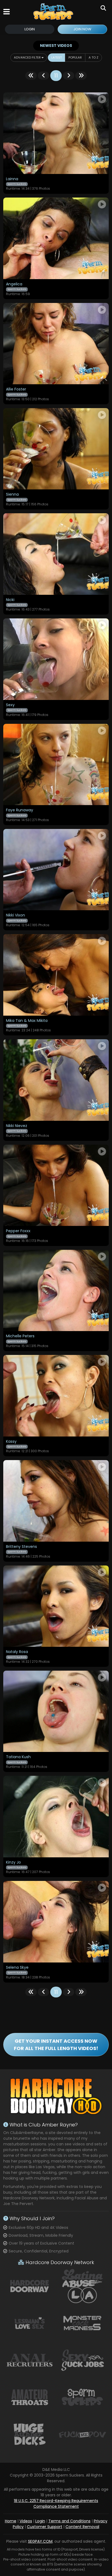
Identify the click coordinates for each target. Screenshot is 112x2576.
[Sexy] (56, 659)
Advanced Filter (28, 57)
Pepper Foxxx (18, 1231)
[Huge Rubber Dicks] (30, 2434)
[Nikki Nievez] (56, 1080)
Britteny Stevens (21, 1547)
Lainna (12, 179)
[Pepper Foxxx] (56, 1185)
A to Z (94, 57)
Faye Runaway (20, 810)
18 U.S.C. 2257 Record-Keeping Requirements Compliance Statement (56, 2504)
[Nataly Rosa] (56, 1606)
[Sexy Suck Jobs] (82, 2360)
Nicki (10, 600)
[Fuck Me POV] (82, 2434)
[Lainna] (56, 133)
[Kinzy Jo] (56, 1816)
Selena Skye (17, 1968)
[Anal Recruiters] (30, 2360)
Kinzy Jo (13, 1862)
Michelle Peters (20, 1336)
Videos (26, 2521)
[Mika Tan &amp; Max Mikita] (56, 975)
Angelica (14, 284)
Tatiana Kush (18, 1757)
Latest (57, 57)
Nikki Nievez (17, 1126)
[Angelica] (56, 238)
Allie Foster (16, 389)
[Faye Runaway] (56, 764)
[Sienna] (56, 449)
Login (30, 29)
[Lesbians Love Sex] (30, 2323)
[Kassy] (56, 1396)
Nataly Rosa (17, 1652)
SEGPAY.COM (40, 2541)
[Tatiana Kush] (56, 1711)
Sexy (10, 705)
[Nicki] (56, 554)
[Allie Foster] (56, 344)
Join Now (82, 29)
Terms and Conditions (69, 2521)
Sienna (12, 495)
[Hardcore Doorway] (30, 2286)
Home (11, 2521)
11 (56, 76)
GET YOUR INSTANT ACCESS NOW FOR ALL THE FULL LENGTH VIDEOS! (56, 2045)
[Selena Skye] (56, 1922)
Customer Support (45, 2527)
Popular (75, 57)
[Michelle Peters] (56, 1290)
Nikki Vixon (15, 915)
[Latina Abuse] (82, 2286)
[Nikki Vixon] (56, 870)
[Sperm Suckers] (54, 12)
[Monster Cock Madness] (82, 2323)
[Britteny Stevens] (56, 1501)
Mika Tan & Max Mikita (27, 1021)
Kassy (11, 1442)
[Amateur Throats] (30, 2397)
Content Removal (82, 2527)
